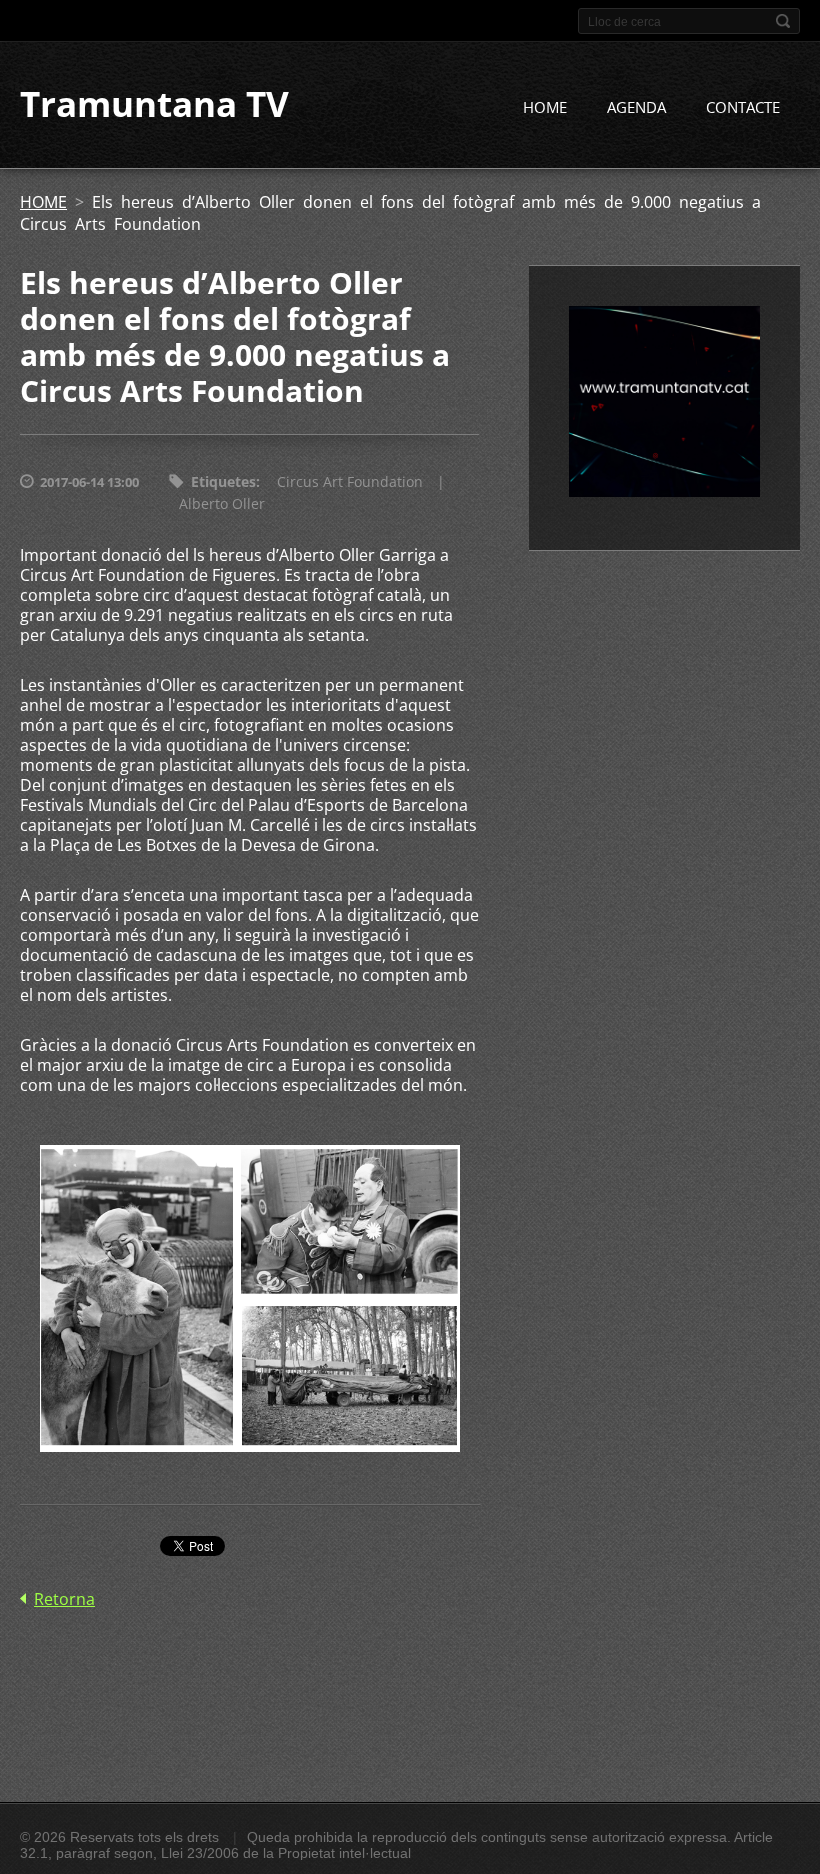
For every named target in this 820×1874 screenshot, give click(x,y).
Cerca (783, 21)
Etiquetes (223, 481)
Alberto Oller (222, 503)
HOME (545, 107)
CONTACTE (743, 107)
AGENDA (636, 107)
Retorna (64, 1599)
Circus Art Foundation (350, 481)
